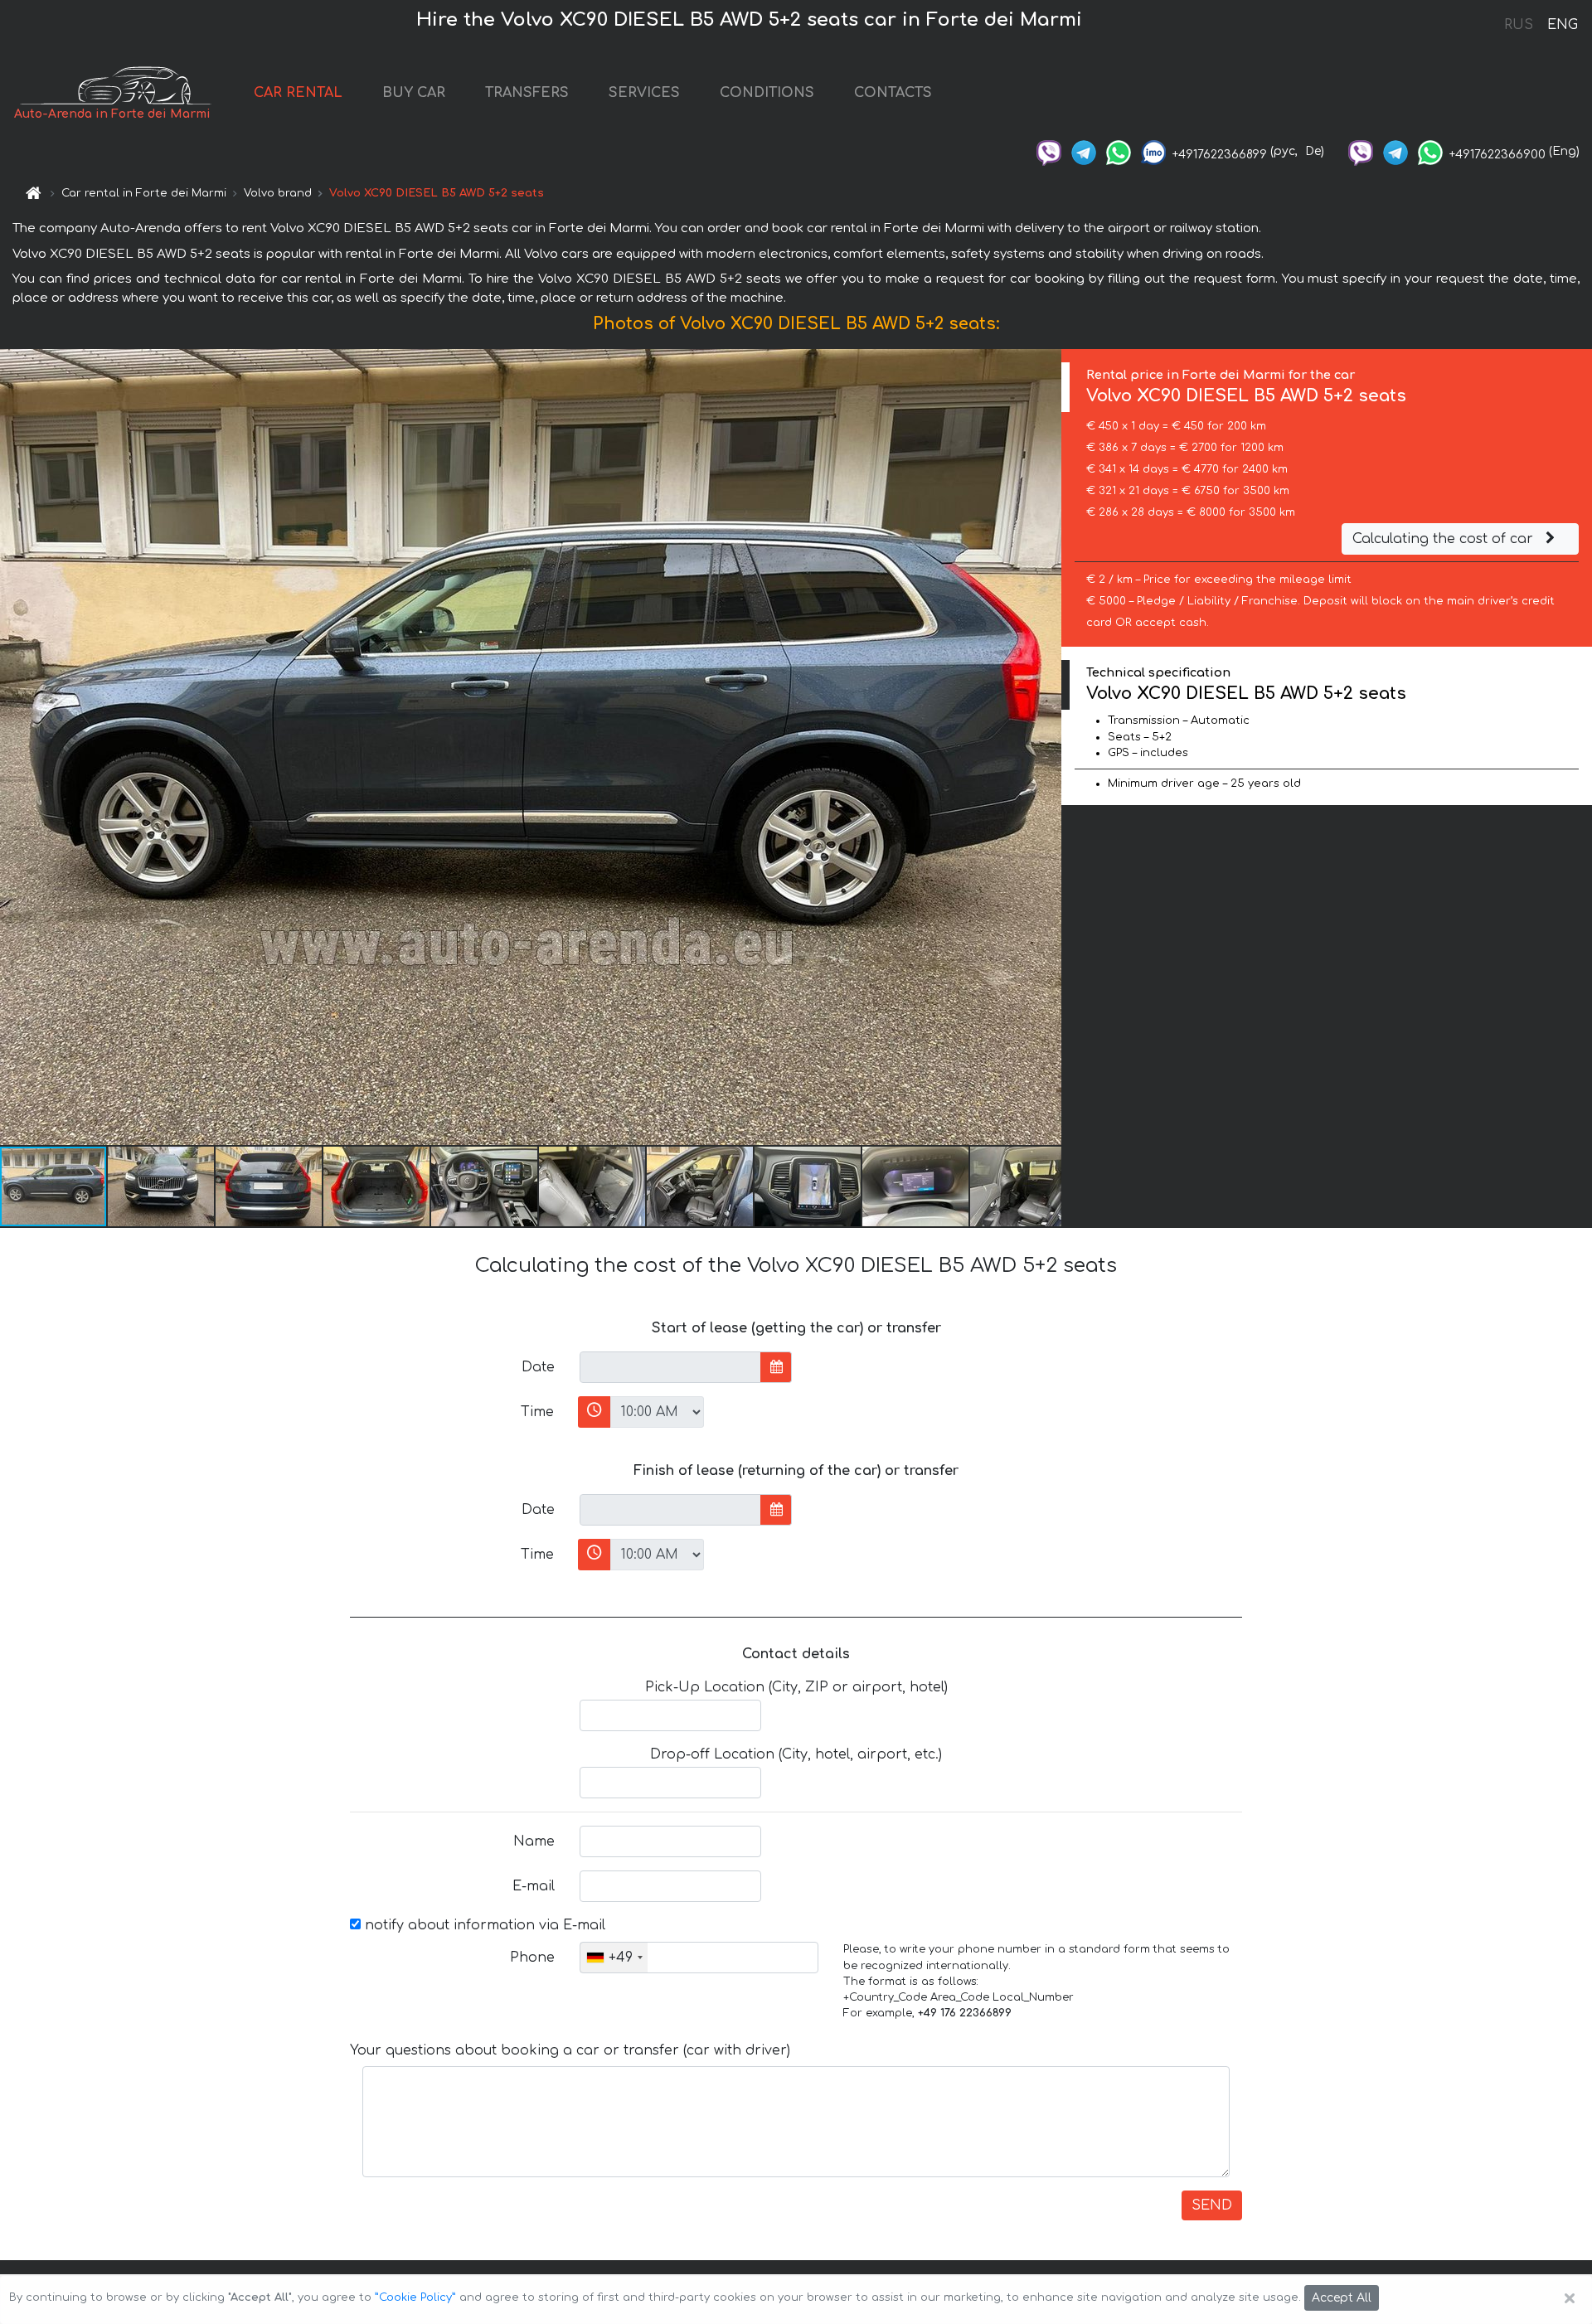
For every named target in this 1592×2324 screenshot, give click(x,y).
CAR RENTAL (298, 93)
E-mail (534, 1886)
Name (534, 1841)
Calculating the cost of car (1445, 539)
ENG (1562, 25)
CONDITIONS (767, 93)
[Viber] (1049, 151)
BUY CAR (414, 93)
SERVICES (644, 93)
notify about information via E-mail (483, 1925)
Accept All (1342, 2298)
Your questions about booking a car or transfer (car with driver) (570, 2050)
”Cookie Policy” (415, 2297)
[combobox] (614, 1958)
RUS (1519, 25)
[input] (670, 1367)
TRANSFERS (527, 93)
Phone (532, 1958)
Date (538, 1367)
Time (537, 1412)
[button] (162, 1186)
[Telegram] (1084, 151)
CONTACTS (893, 93)
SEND (1212, 2205)
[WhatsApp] (1119, 151)
